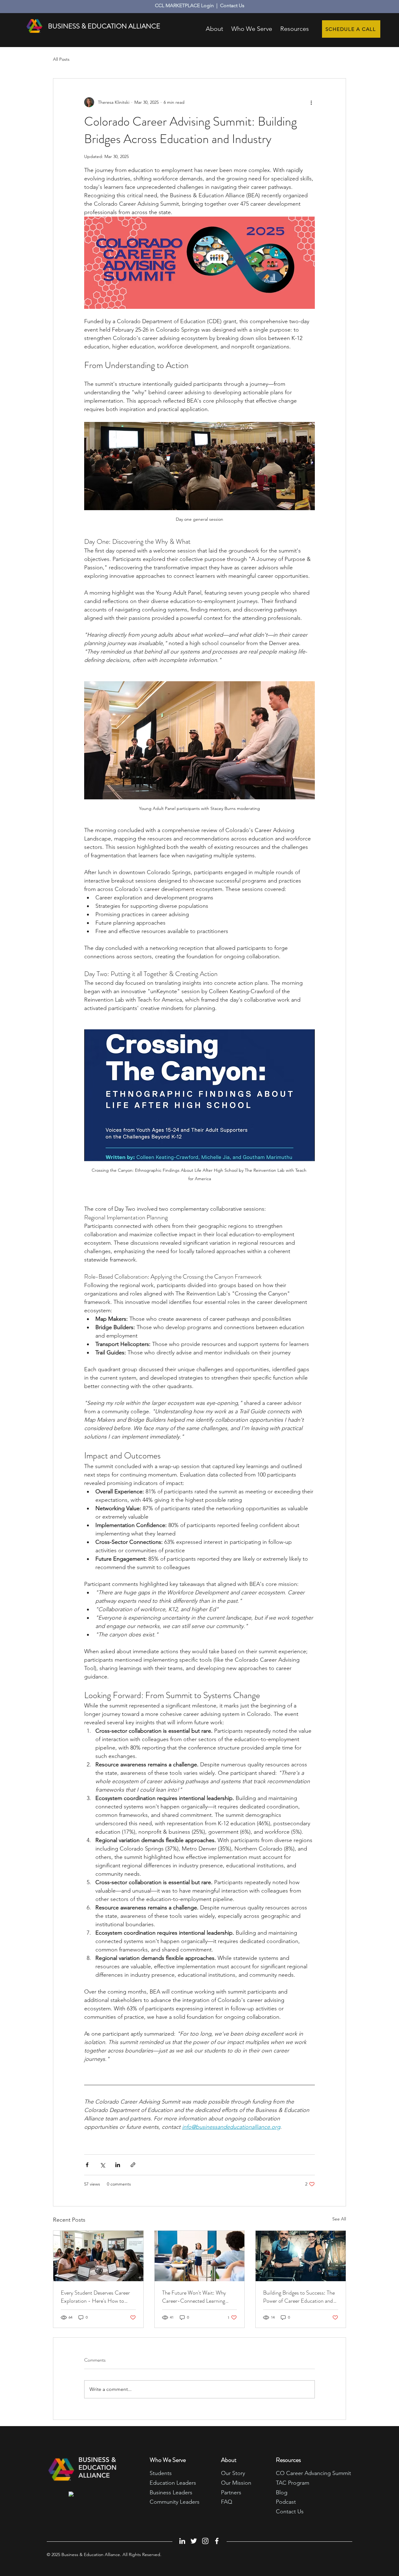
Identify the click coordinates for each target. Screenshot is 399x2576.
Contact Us (232, 5)
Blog (282, 2492)
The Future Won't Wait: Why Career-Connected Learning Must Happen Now (194, 2297)
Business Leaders (171, 2492)
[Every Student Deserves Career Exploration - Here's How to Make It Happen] (98, 2256)
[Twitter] (194, 2541)
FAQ (227, 2502)
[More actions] (311, 102)
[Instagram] (205, 2541)
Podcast (286, 2502)
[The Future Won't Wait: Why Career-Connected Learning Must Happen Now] (200, 2256)
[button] (295, 26)
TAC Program (293, 2483)
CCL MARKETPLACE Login (184, 5)
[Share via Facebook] (87, 2165)
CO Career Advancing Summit (313, 2473)
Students (161, 2473)
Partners (231, 2492)
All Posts (61, 59)
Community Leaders (175, 2502)
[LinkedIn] (182, 2541)
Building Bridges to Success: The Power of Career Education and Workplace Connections (299, 2297)
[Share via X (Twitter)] (102, 2165)
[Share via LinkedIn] (118, 2165)
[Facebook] (217, 2541)
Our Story (233, 2473)
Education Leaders (173, 2483)
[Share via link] (133, 2165)
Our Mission (236, 2483)
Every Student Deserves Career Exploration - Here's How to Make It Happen (95, 2297)
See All (339, 2219)
